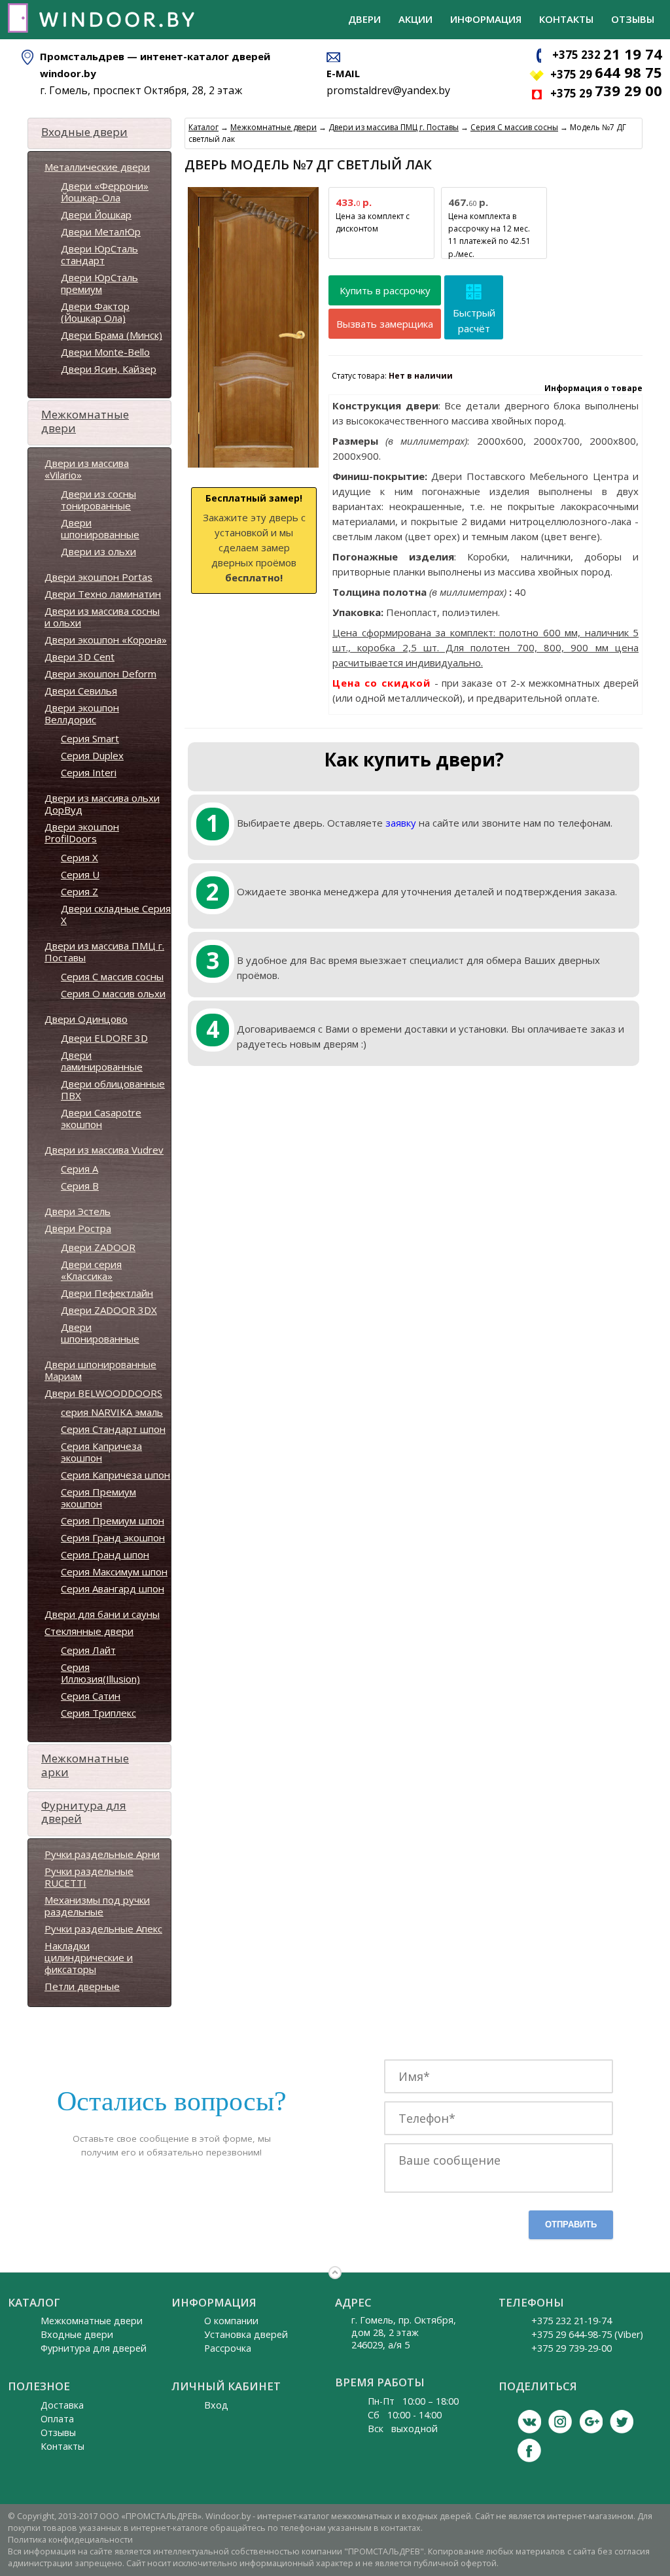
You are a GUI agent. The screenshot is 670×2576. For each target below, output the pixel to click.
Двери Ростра (78, 1228)
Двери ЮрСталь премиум (99, 283)
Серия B (80, 1186)
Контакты (566, 19)
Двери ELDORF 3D (104, 1038)
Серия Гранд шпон (105, 1554)
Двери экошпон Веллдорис (82, 713)
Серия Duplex (92, 755)
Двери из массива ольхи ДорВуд (102, 804)
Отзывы (633, 19)
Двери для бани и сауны (102, 1614)
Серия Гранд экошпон (113, 1537)
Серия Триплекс (98, 1713)
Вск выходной (403, 2429)
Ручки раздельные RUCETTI (89, 1877)
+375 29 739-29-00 (572, 2348)
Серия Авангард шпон (113, 1589)
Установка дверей (246, 2334)
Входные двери (84, 132)
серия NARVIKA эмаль (112, 1412)
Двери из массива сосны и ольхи (102, 617)
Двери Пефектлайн (107, 1293)
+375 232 (607, 55)
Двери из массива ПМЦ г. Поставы (104, 952)
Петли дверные (82, 1986)
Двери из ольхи (98, 551)
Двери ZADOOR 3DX (109, 1310)
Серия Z (79, 891)
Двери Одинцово (86, 1019)
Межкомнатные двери (85, 421)
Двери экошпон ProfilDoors (82, 833)
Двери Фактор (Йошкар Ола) (95, 312)
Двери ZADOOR (98, 1247)
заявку (401, 823)
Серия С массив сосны (112, 976)
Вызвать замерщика (385, 324)
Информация (486, 19)
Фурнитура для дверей (84, 1812)
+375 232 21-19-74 (572, 2321)
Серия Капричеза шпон (115, 1475)
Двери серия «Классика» (91, 1270)
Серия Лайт (88, 1650)
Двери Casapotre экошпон (101, 1118)
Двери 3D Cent (79, 657)
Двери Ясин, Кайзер (109, 369)
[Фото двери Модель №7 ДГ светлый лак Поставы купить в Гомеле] (253, 468)
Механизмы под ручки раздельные (97, 1906)
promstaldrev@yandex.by (388, 90)
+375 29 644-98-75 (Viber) (587, 2334)
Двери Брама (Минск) (112, 335)
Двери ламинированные (102, 1061)
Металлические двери (97, 167)
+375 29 (606, 74)
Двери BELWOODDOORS (103, 1393)
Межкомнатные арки (85, 1765)
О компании (231, 2321)
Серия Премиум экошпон (98, 1498)
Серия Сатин (91, 1696)
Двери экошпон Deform (100, 674)
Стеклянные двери (89, 1631)
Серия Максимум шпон (114, 1571)
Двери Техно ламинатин (103, 594)
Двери (364, 19)
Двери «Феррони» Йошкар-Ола (105, 192)
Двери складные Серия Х (116, 914)
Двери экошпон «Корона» (106, 640)
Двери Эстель (78, 1211)
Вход (216, 2405)
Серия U (80, 874)
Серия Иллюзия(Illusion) (100, 1673)
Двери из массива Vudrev (104, 1150)
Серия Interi (89, 772)
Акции (415, 19)
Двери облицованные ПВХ (113, 1090)
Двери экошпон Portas (98, 577)
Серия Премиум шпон (113, 1520)
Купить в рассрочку (385, 290)
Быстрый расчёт (474, 320)
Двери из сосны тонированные (98, 500)
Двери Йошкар (96, 215)
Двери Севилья (81, 691)
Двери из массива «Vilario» (87, 469)
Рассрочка (228, 2348)
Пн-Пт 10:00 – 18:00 (413, 2401)
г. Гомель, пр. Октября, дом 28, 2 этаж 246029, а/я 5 (404, 2332)
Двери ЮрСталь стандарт (99, 254)
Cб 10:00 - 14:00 (405, 2415)
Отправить (571, 2224)
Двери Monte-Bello (105, 352)
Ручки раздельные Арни (102, 1854)
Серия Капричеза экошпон (101, 1452)
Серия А (79, 1169)
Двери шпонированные (100, 528)
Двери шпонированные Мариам (100, 1370)
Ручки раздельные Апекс (103, 1929)
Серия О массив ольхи (113, 993)
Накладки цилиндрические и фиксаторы (89, 1957)
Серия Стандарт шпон (113, 1429)
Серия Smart (90, 738)
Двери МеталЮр (101, 232)
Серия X (79, 857)
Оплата (57, 2419)
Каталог (203, 127)
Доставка (62, 2405)
